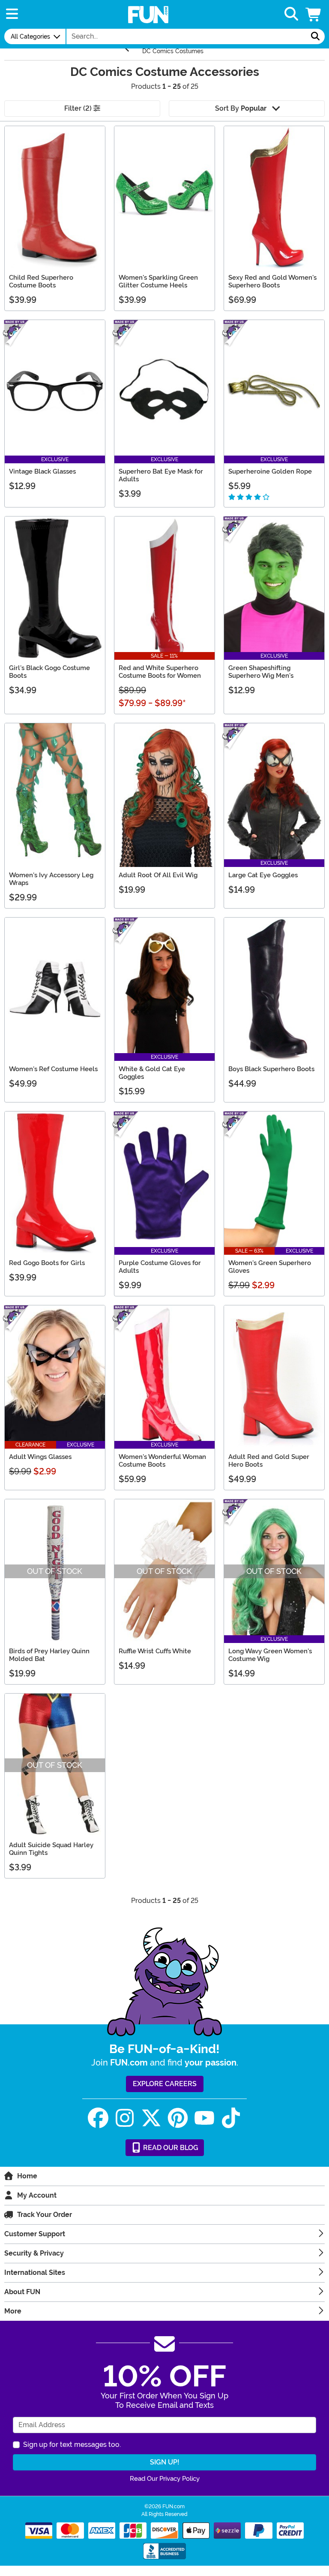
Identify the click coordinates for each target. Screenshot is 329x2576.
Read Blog (170, 2148)
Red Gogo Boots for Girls (47, 1263)
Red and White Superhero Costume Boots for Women (160, 672)
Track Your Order (45, 2215)
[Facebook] (98, 2118)
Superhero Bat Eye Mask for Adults (161, 475)
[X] (151, 2118)
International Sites (35, 2272)
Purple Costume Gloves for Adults (160, 1267)
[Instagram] (125, 2118)
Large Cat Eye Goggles (263, 875)
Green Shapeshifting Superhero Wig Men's (261, 672)
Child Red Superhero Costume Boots (41, 281)
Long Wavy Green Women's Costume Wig (270, 1655)
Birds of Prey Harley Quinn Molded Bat (49, 1655)
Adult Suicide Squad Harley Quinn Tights (51, 1849)
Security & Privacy (34, 2253)
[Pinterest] (178, 2118)
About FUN (22, 2292)
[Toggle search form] (291, 14)
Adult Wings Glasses (40, 1457)
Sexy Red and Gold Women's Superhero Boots (272, 281)
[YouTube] (204, 2118)
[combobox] (186, 36)
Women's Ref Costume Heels (53, 1069)
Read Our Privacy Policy (165, 2479)
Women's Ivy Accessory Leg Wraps (51, 879)
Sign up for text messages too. (72, 2445)
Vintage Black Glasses (42, 471)
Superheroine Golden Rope (270, 471)
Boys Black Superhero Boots (271, 1069)
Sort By (241, 108)
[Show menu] (12, 14)
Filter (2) (79, 108)
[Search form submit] (315, 36)
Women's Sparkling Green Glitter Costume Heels (158, 281)
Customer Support (35, 2234)
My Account (37, 2195)
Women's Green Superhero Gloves (270, 1267)
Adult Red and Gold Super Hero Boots (269, 1461)
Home (27, 2176)
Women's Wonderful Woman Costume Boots (162, 1461)
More (13, 2311)
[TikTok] (231, 2118)
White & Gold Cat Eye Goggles (152, 1073)
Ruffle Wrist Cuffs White (155, 1651)
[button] (314, 14)
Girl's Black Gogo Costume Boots (49, 672)
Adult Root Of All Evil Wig (158, 875)
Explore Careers (165, 2084)
